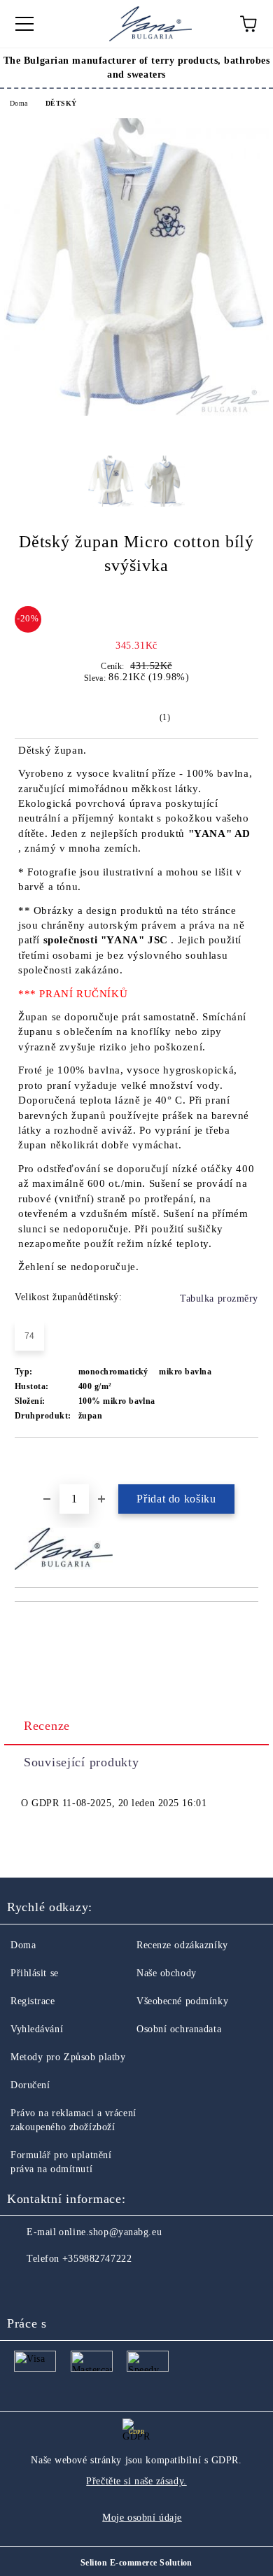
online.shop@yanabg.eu (110, 2232)
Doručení (30, 2085)
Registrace (33, 2001)
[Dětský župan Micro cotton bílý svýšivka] (136, 413)
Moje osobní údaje (142, 2518)
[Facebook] (25, 2287)
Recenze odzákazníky (182, 1945)
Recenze (47, 1726)
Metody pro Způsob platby (68, 2057)
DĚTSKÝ (61, 103)
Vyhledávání (37, 2029)
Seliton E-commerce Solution (136, 2563)
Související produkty (81, 1762)
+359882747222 (97, 2259)
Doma (19, 103)
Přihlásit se (35, 1973)
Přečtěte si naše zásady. (136, 2481)
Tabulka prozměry (219, 1298)
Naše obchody (167, 1973)
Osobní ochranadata (179, 2029)
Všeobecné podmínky (182, 2001)
